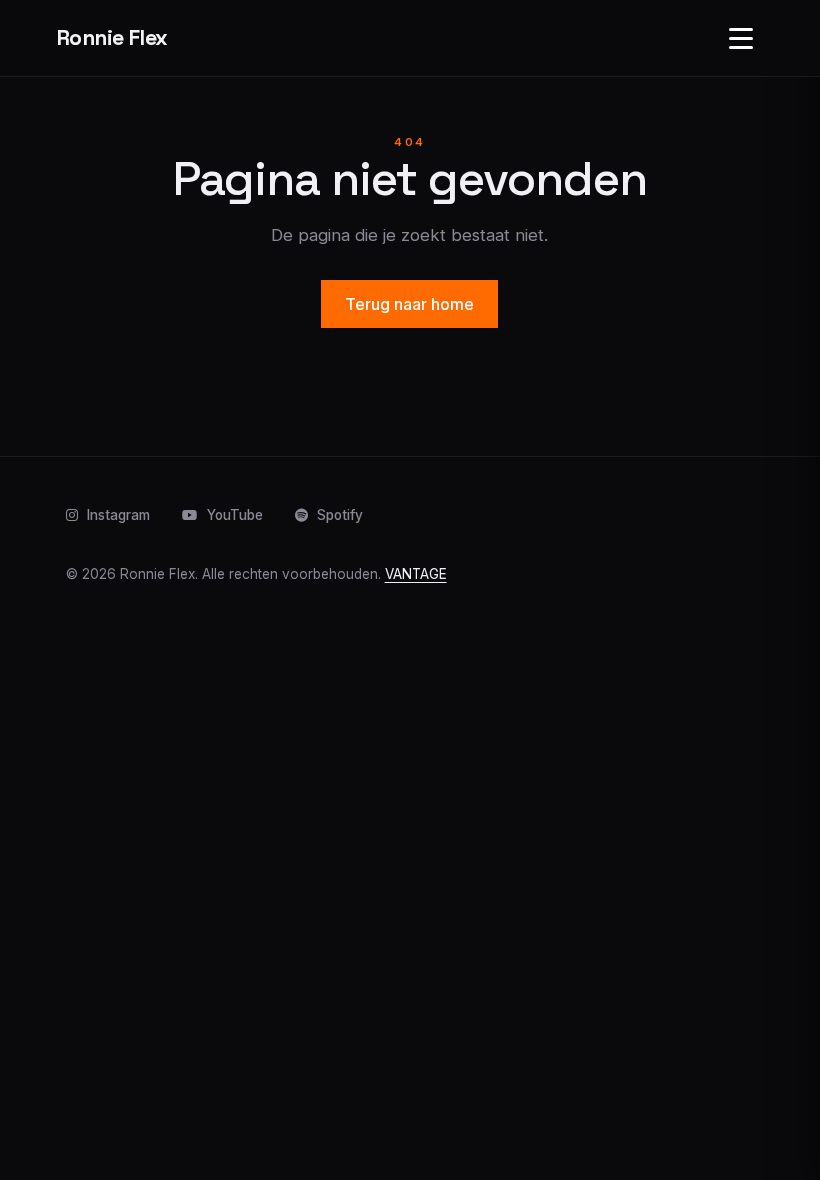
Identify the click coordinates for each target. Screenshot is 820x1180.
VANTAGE (416, 574)
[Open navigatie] (741, 38)
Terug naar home (409, 304)
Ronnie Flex (112, 37)
